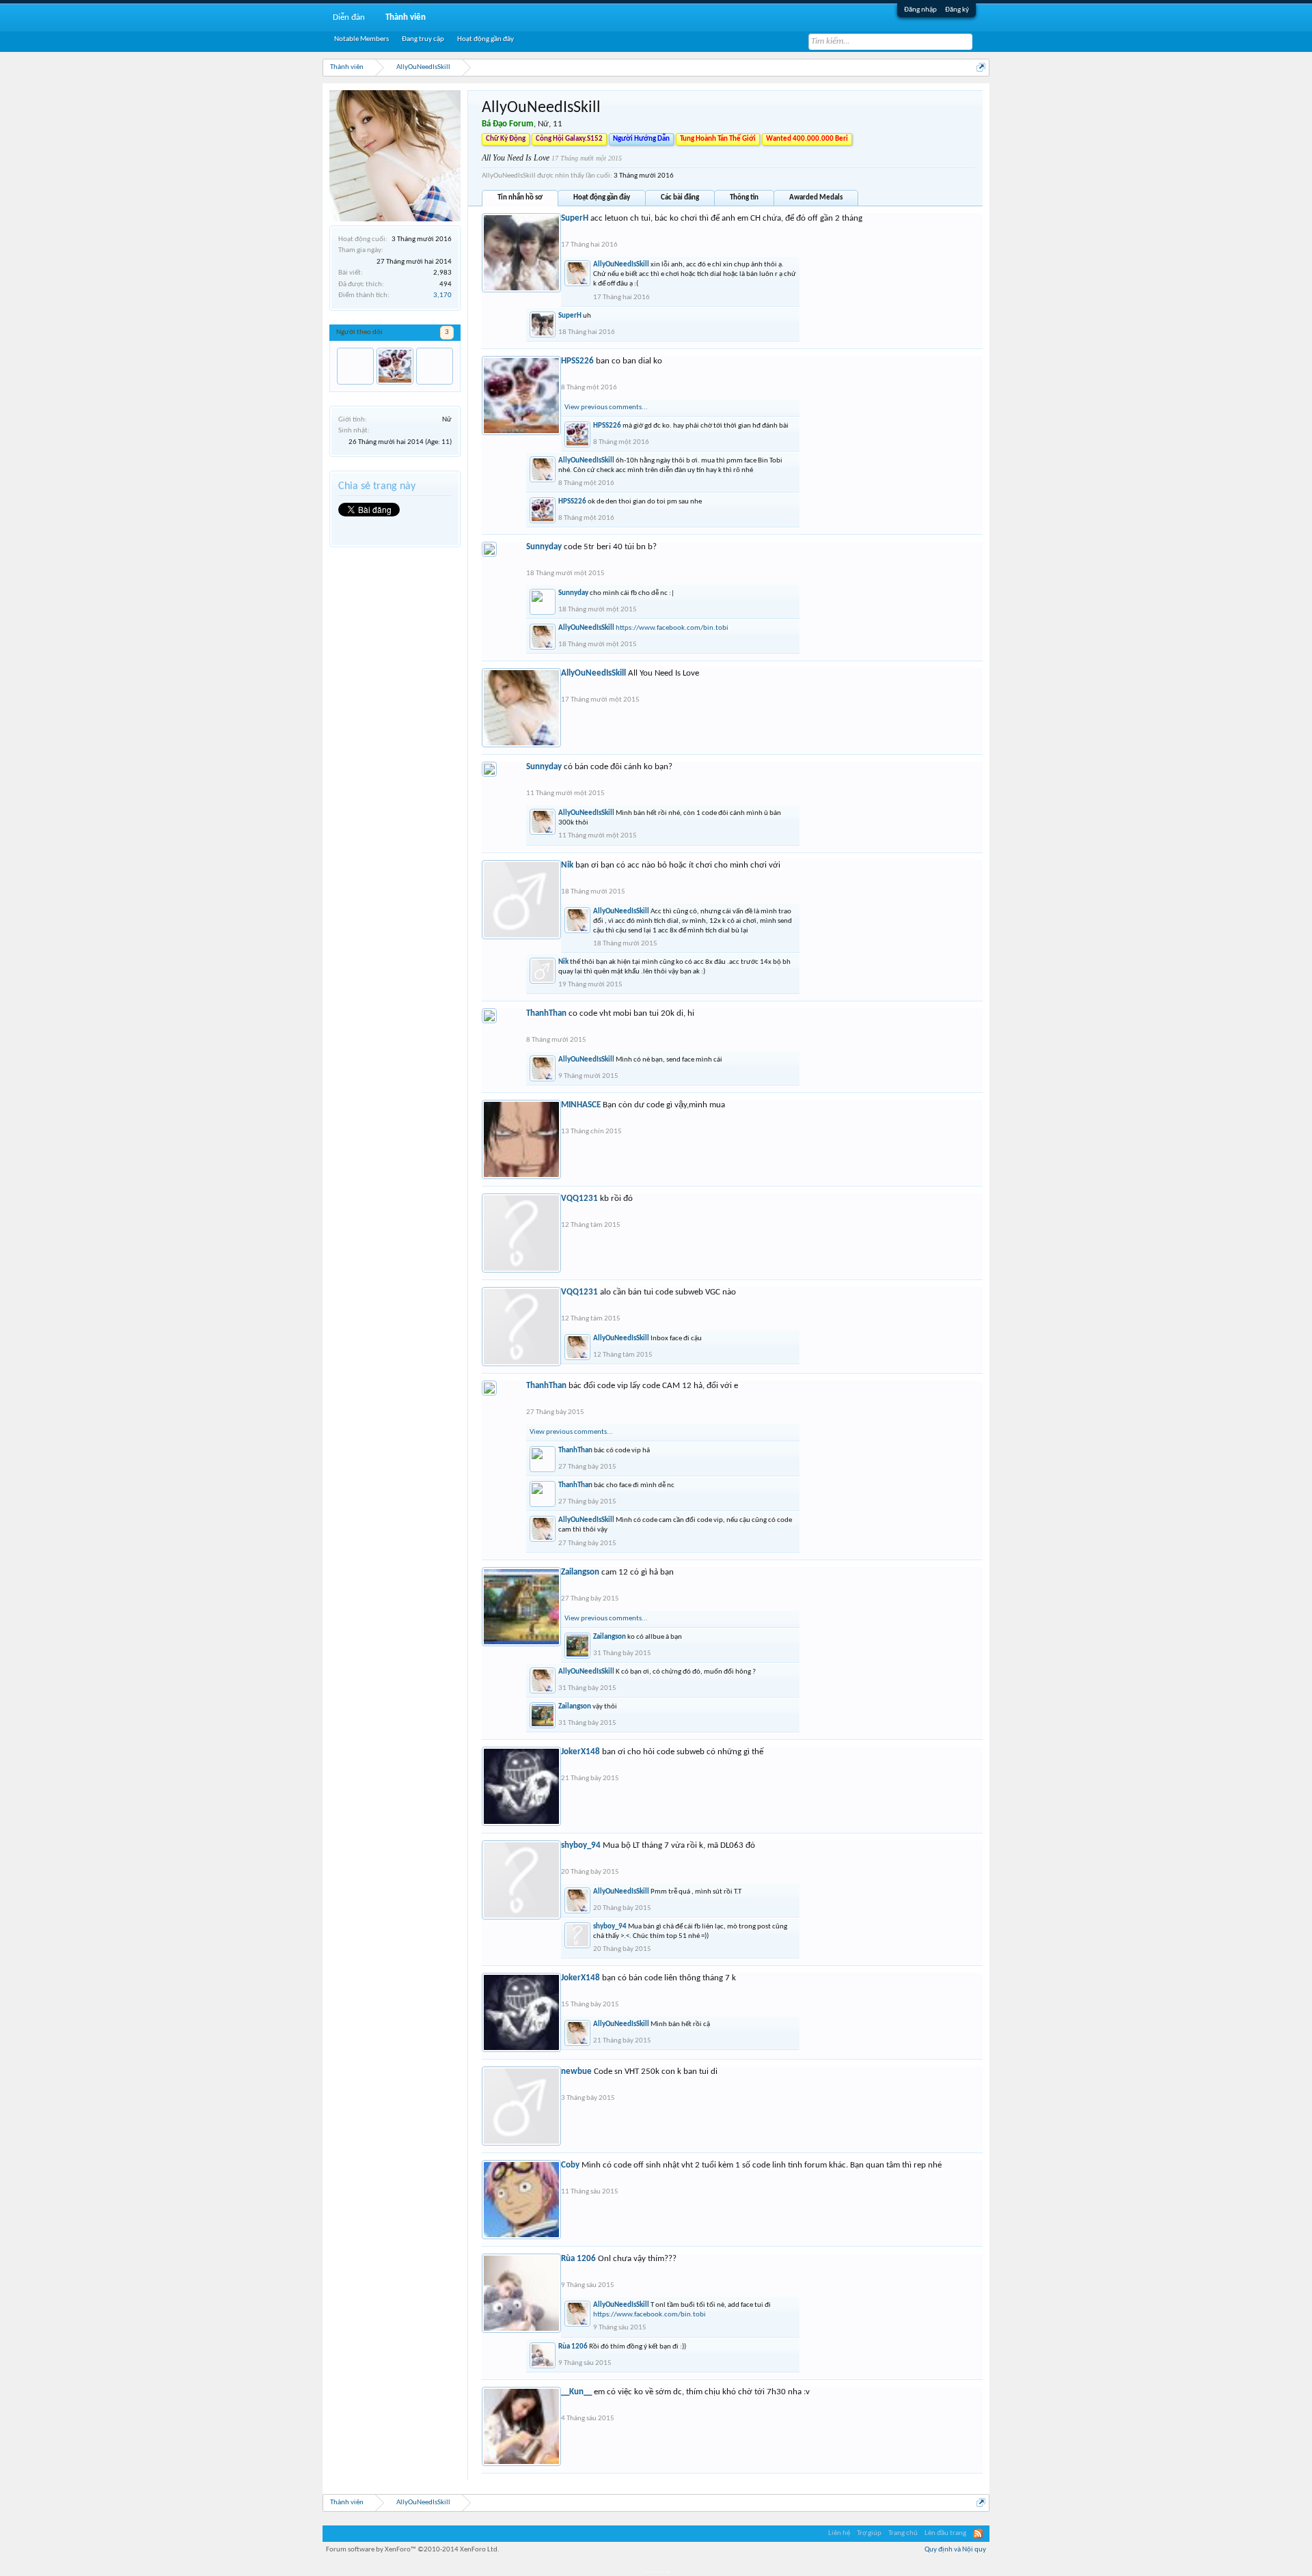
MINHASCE (581, 1105)
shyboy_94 (581, 1845)
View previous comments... (606, 407)
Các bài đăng (680, 198)
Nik (567, 865)
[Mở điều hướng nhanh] (981, 67)
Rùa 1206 (578, 2259)
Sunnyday (544, 547)
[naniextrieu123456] (435, 366)
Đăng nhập (920, 10)
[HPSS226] (395, 366)
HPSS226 (577, 361)
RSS (978, 2534)
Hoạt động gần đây (602, 198)
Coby (570, 2165)
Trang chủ (903, 2533)
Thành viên (406, 17)
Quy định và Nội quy (955, 2550)
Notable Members (361, 39)
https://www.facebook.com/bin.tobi (672, 628)
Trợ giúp (869, 2533)
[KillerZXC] (355, 366)
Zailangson (580, 1572)
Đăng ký (957, 10)
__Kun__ (576, 2392)
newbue (576, 2072)
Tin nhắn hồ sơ (520, 198)
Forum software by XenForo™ (413, 2550)
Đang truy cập (423, 39)
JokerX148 (580, 1752)
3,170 (442, 295)
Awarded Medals (816, 198)
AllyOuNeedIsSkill (621, 265)
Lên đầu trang (945, 2533)
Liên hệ (839, 2533)
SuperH (575, 218)
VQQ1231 (579, 1199)
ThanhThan (546, 1013)
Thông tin (744, 198)
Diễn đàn (349, 17)
